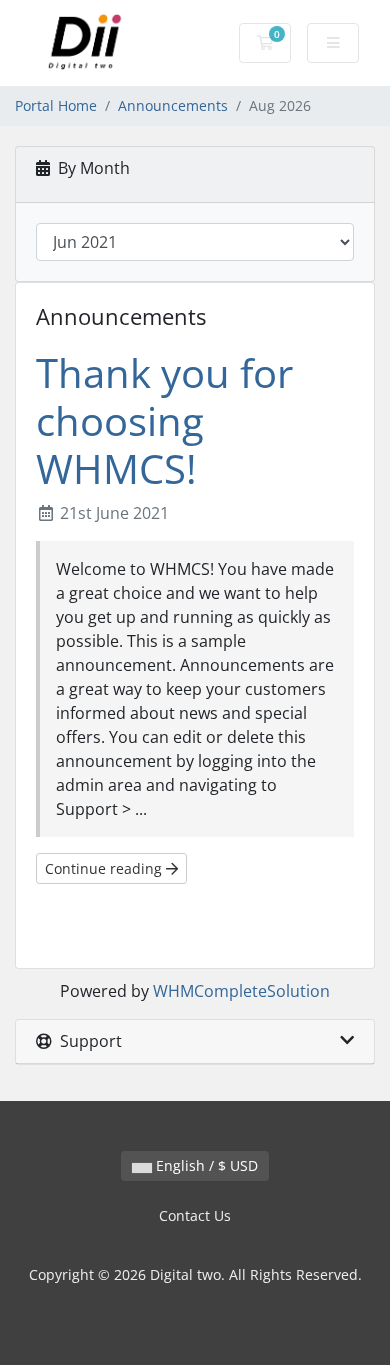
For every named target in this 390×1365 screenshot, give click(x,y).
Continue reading (105, 868)
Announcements (173, 105)
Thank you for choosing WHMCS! (164, 420)
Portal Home (56, 105)
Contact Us (195, 1215)
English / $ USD (205, 1165)
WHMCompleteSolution (241, 991)
